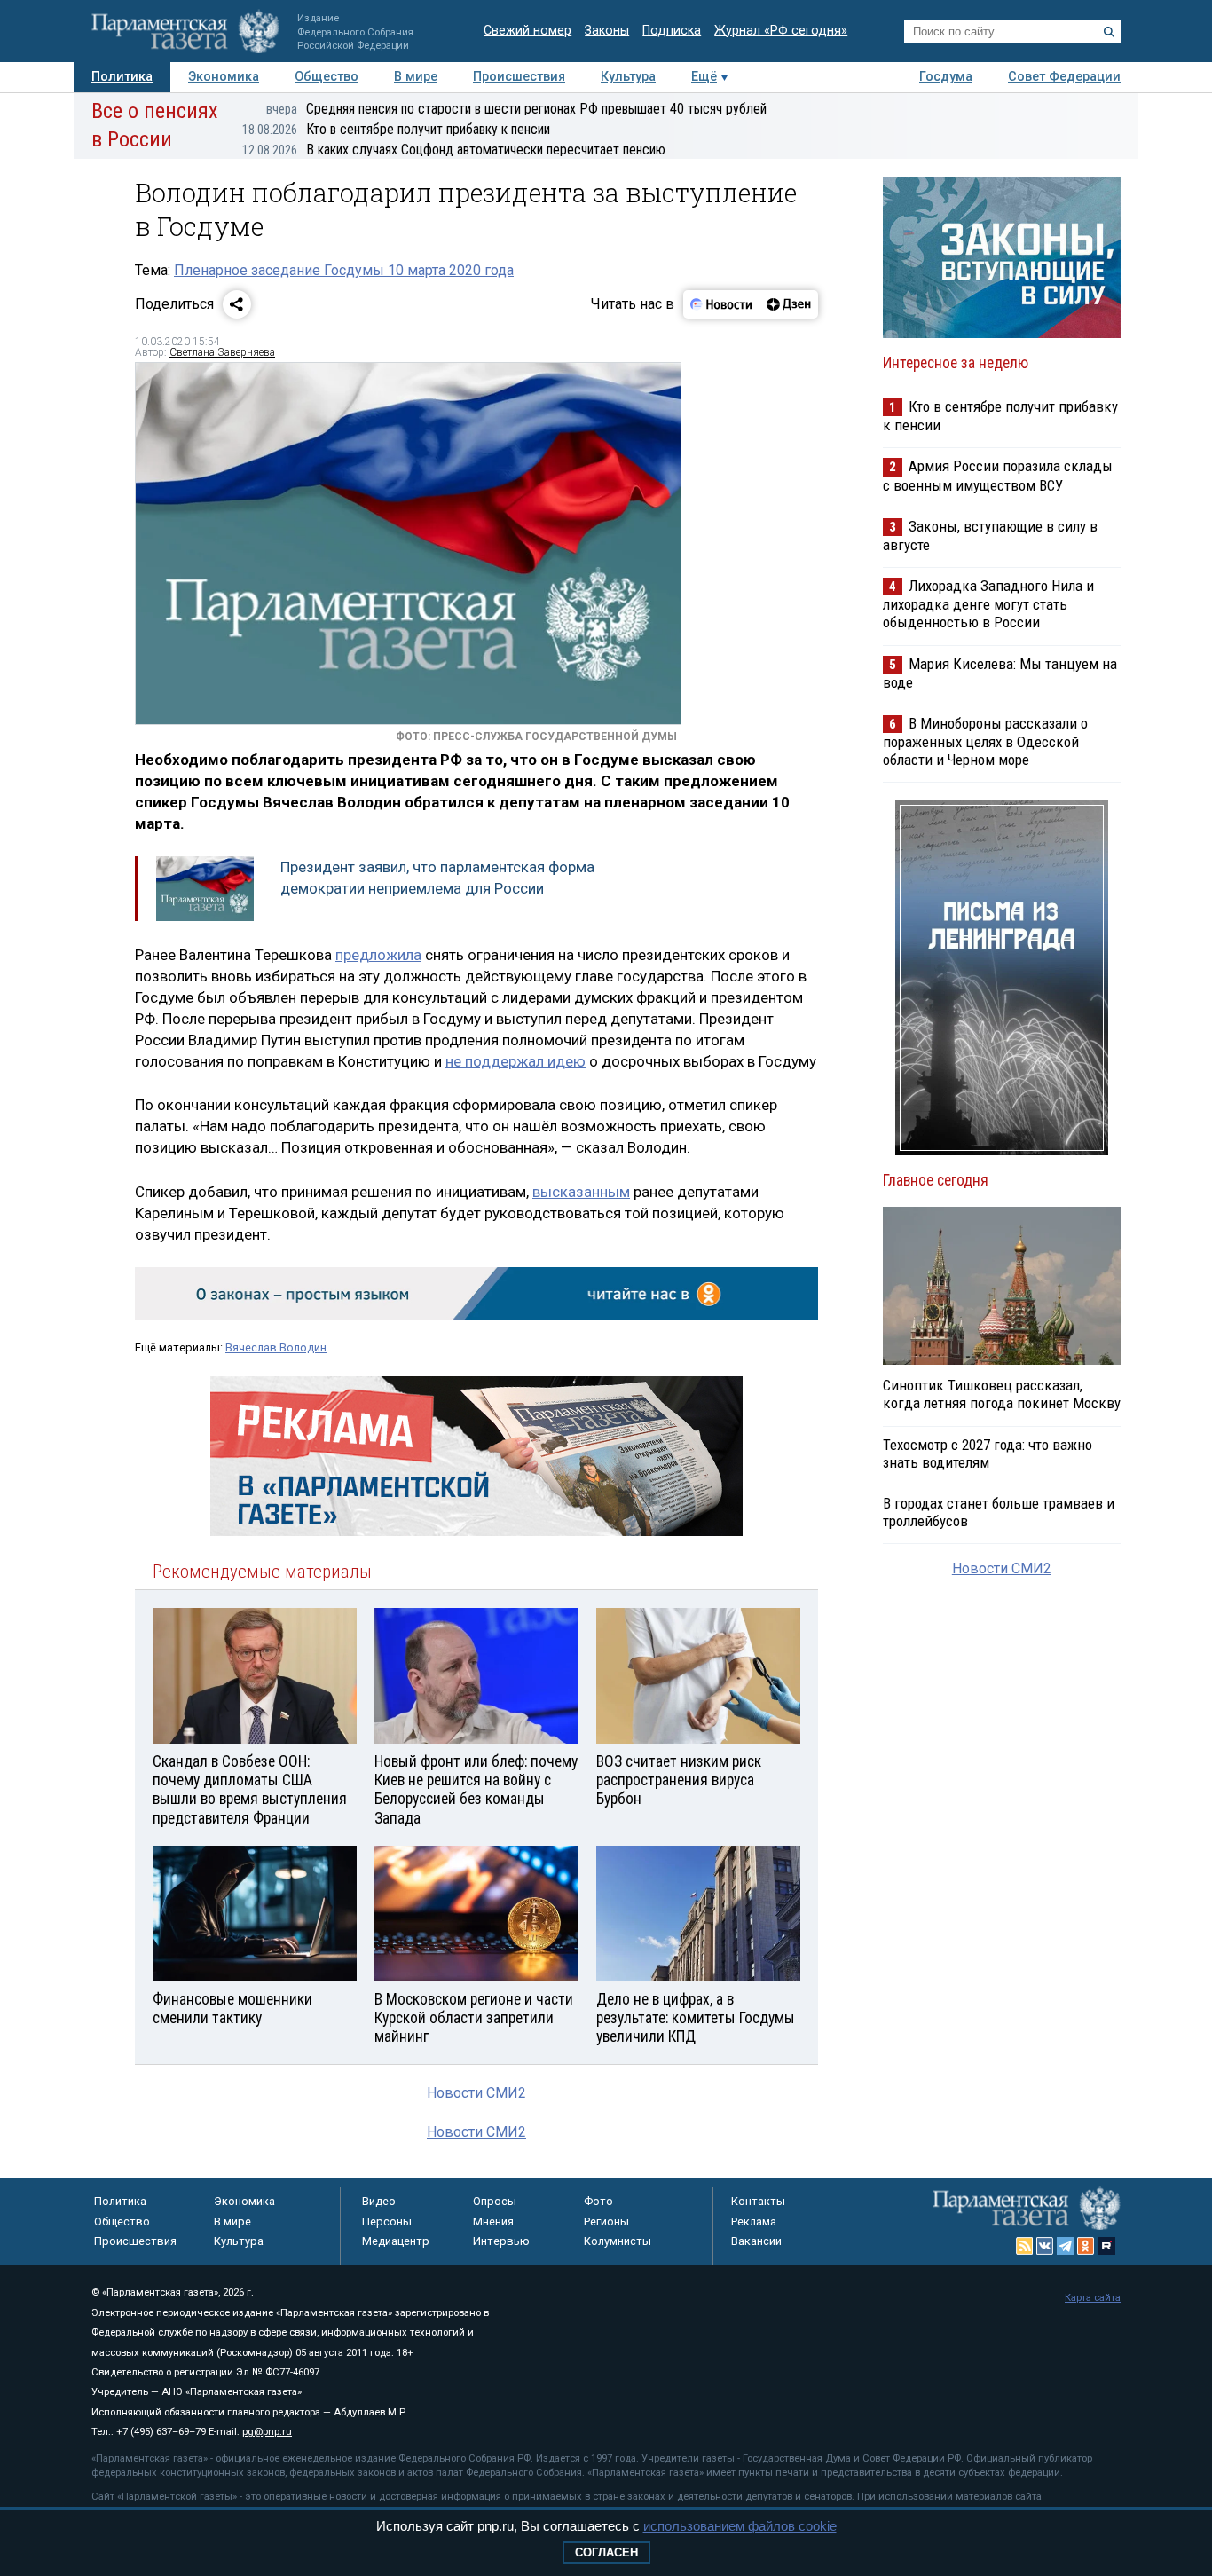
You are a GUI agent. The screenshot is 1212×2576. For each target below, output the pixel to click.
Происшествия (519, 77)
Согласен (606, 2552)
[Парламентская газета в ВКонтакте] (1045, 2246)
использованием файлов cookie (740, 2526)
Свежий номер (527, 31)
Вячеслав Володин (276, 1347)
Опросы (495, 2201)
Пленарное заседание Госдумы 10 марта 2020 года (344, 270)
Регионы (606, 2222)
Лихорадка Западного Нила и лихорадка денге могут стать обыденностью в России (988, 604)
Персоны (387, 2222)
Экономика (224, 77)
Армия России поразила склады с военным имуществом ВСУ (998, 475)
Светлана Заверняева (222, 352)
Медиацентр (396, 2241)
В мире (416, 77)
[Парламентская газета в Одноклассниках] (1086, 2246)
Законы (607, 31)
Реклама (754, 2222)
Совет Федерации (1064, 77)
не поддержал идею (515, 1061)
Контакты (758, 2201)
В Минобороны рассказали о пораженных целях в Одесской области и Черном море (985, 741)
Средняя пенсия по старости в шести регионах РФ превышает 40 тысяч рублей (516, 109)
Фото (598, 2201)
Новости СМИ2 (476, 2093)
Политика (122, 77)
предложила (378, 955)
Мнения (493, 2222)
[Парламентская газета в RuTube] (1106, 2246)
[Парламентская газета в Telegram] (1066, 2246)
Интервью (501, 2241)
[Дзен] (788, 304)
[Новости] (721, 304)
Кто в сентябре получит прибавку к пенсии (396, 129)
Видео (379, 2201)
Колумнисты (618, 2241)
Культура (628, 77)
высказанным (581, 1192)
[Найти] (1109, 32)
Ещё (704, 77)
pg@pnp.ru (267, 2432)
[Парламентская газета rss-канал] (1025, 2246)
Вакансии (756, 2241)
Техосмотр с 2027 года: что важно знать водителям (988, 1453)
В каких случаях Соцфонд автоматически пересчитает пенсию (454, 150)
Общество (327, 77)
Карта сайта (1093, 2298)
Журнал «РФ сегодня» (781, 31)
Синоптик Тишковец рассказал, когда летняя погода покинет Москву (1002, 1394)
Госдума (946, 77)
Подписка (672, 31)
